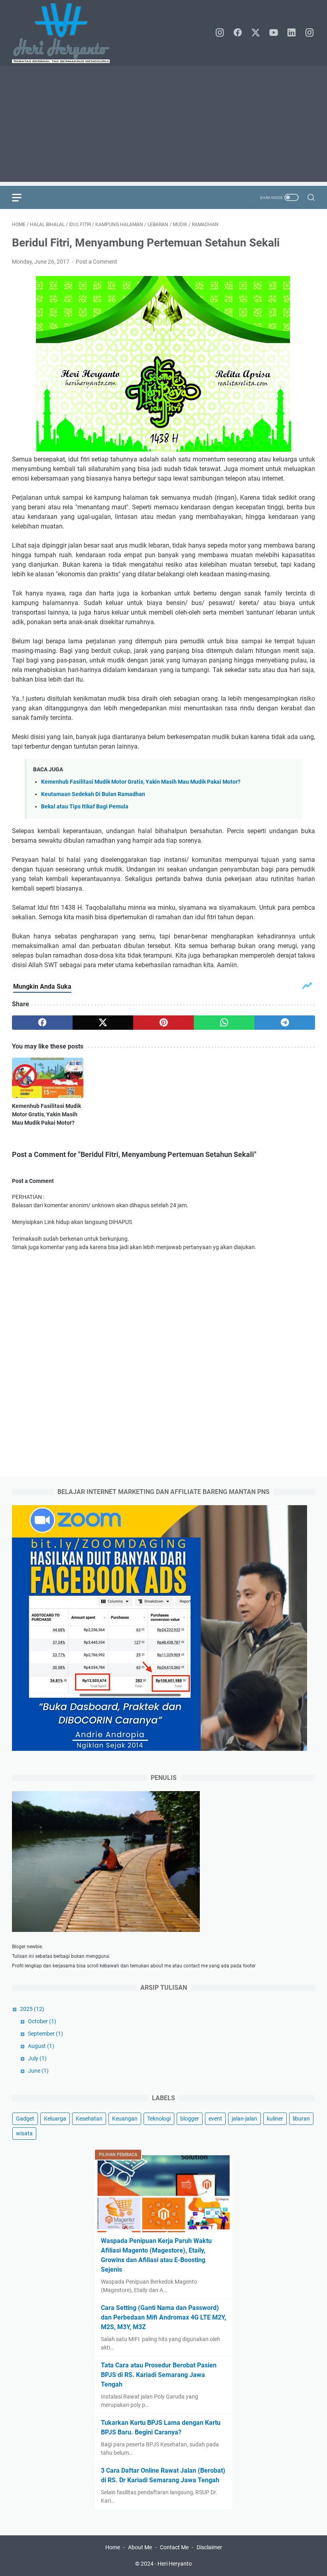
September (45, 2034)
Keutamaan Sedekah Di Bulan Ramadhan (93, 794)
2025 (32, 2009)
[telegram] (285, 1023)
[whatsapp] (224, 1023)
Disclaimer (209, 2547)
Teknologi (159, 2119)
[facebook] (238, 33)
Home (113, 2547)
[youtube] (274, 33)
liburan (301, 2119)
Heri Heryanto (175, 2564)
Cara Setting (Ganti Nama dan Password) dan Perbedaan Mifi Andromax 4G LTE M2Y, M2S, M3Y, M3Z (163, 2317)
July (37, 2058)
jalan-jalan (244, 2119)
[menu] (22, 197)
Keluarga (55, 2119)
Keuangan (125, 2119)
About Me (140, 2547)
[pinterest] (163, 1023)
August (41, 2046)
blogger (190, 2119)
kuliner (275, 2119)
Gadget (25, 2119)
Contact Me (174, 2547)
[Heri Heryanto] (66, 33)
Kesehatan (89, 2119)
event (215, 2119)
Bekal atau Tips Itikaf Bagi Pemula (85, 807)
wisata (24, 2133)
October (42, 2021)
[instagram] (220, 33)
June (38, 2071)
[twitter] (256, 33)
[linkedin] (292, 33)
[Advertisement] (163, 126)
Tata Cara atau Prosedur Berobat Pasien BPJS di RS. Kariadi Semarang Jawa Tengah (159, 2375)
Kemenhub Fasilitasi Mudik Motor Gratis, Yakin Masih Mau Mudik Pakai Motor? (141, 782)
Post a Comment (97, 262)
